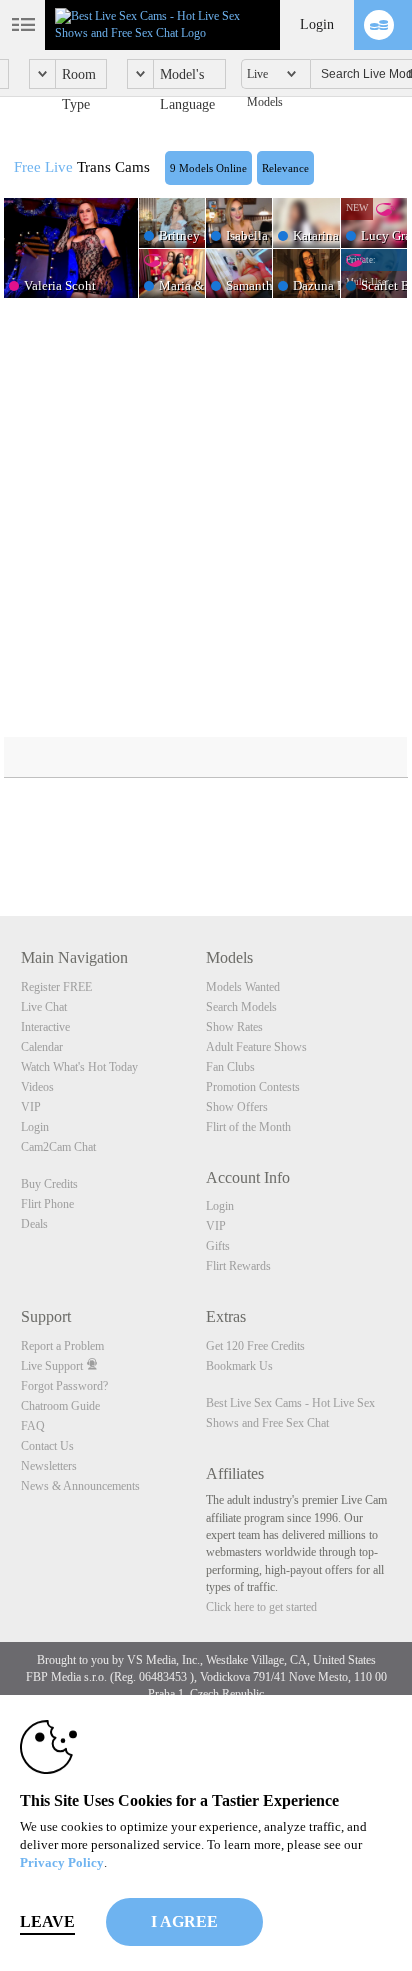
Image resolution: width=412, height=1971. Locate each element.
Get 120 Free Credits (255, 1346)
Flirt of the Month (248, 1127)
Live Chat (44, 1007)
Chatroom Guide (60, 1406)
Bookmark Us (239, 1366)
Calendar (42, 1047)
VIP (31, 1107)
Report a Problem (62, 1346)
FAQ (33, 1426)
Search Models (241, 1007)
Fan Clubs (230, 1067)
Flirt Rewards (238, 1266)
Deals (34, 1224)
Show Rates (234, 1027)
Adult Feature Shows (256, 1047)
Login (317, 24)
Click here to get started (261, 1607)
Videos (37, 1087)
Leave (47, 1921)
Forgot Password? (64, 1386)
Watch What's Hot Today (79, 1067)
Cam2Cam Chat (58, 1147)
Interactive (45, 1027)
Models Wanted (243, 987)
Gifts (218, 1246)
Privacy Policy (62, 1862)
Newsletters (49, 1466)
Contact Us (47, 1446)
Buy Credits (49, 1184)
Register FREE (56, 987)
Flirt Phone (47, 1204)
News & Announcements (80, 1486)
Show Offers (237, 1107)
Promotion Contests (253, 1087)
